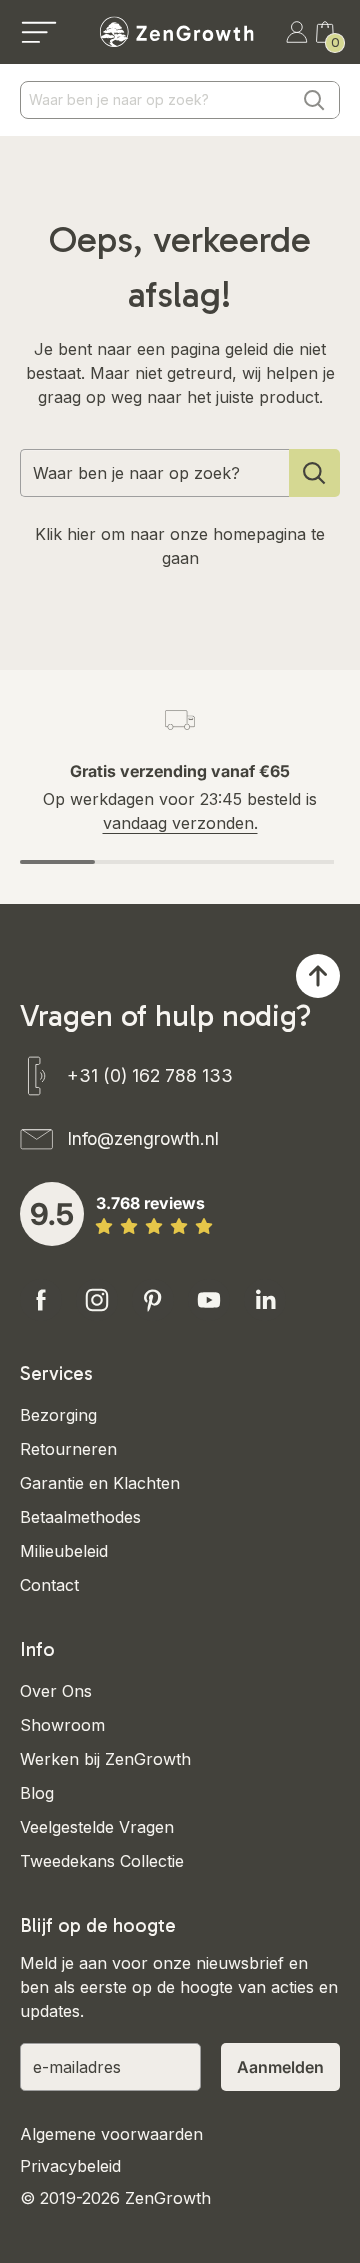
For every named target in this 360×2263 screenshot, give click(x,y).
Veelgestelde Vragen (97, 1827)
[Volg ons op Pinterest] (153, 1300)
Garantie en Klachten (100, 1483)
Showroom (62, 1725)
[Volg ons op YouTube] (209, 1300)
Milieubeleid (64, 1551)
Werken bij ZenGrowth (105, 1759)
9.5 (52, 1214)
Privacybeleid (70, 2166)
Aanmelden (280, 2067)
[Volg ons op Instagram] (97, 1300)
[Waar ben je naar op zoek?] (314, 473)
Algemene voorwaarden (111, 2134)
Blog (37, 1793)
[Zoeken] (314, 100)
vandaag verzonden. (180, 823)
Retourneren (68, 1449)
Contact (49, 1585)
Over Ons (56, 1691)
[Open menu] (39, 32)
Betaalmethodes (80, 1517)
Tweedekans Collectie (102, 1861)
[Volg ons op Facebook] (41, 1300)
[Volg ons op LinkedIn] (265, 1300)
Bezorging (58, 1415)
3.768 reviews (150, 1203)
